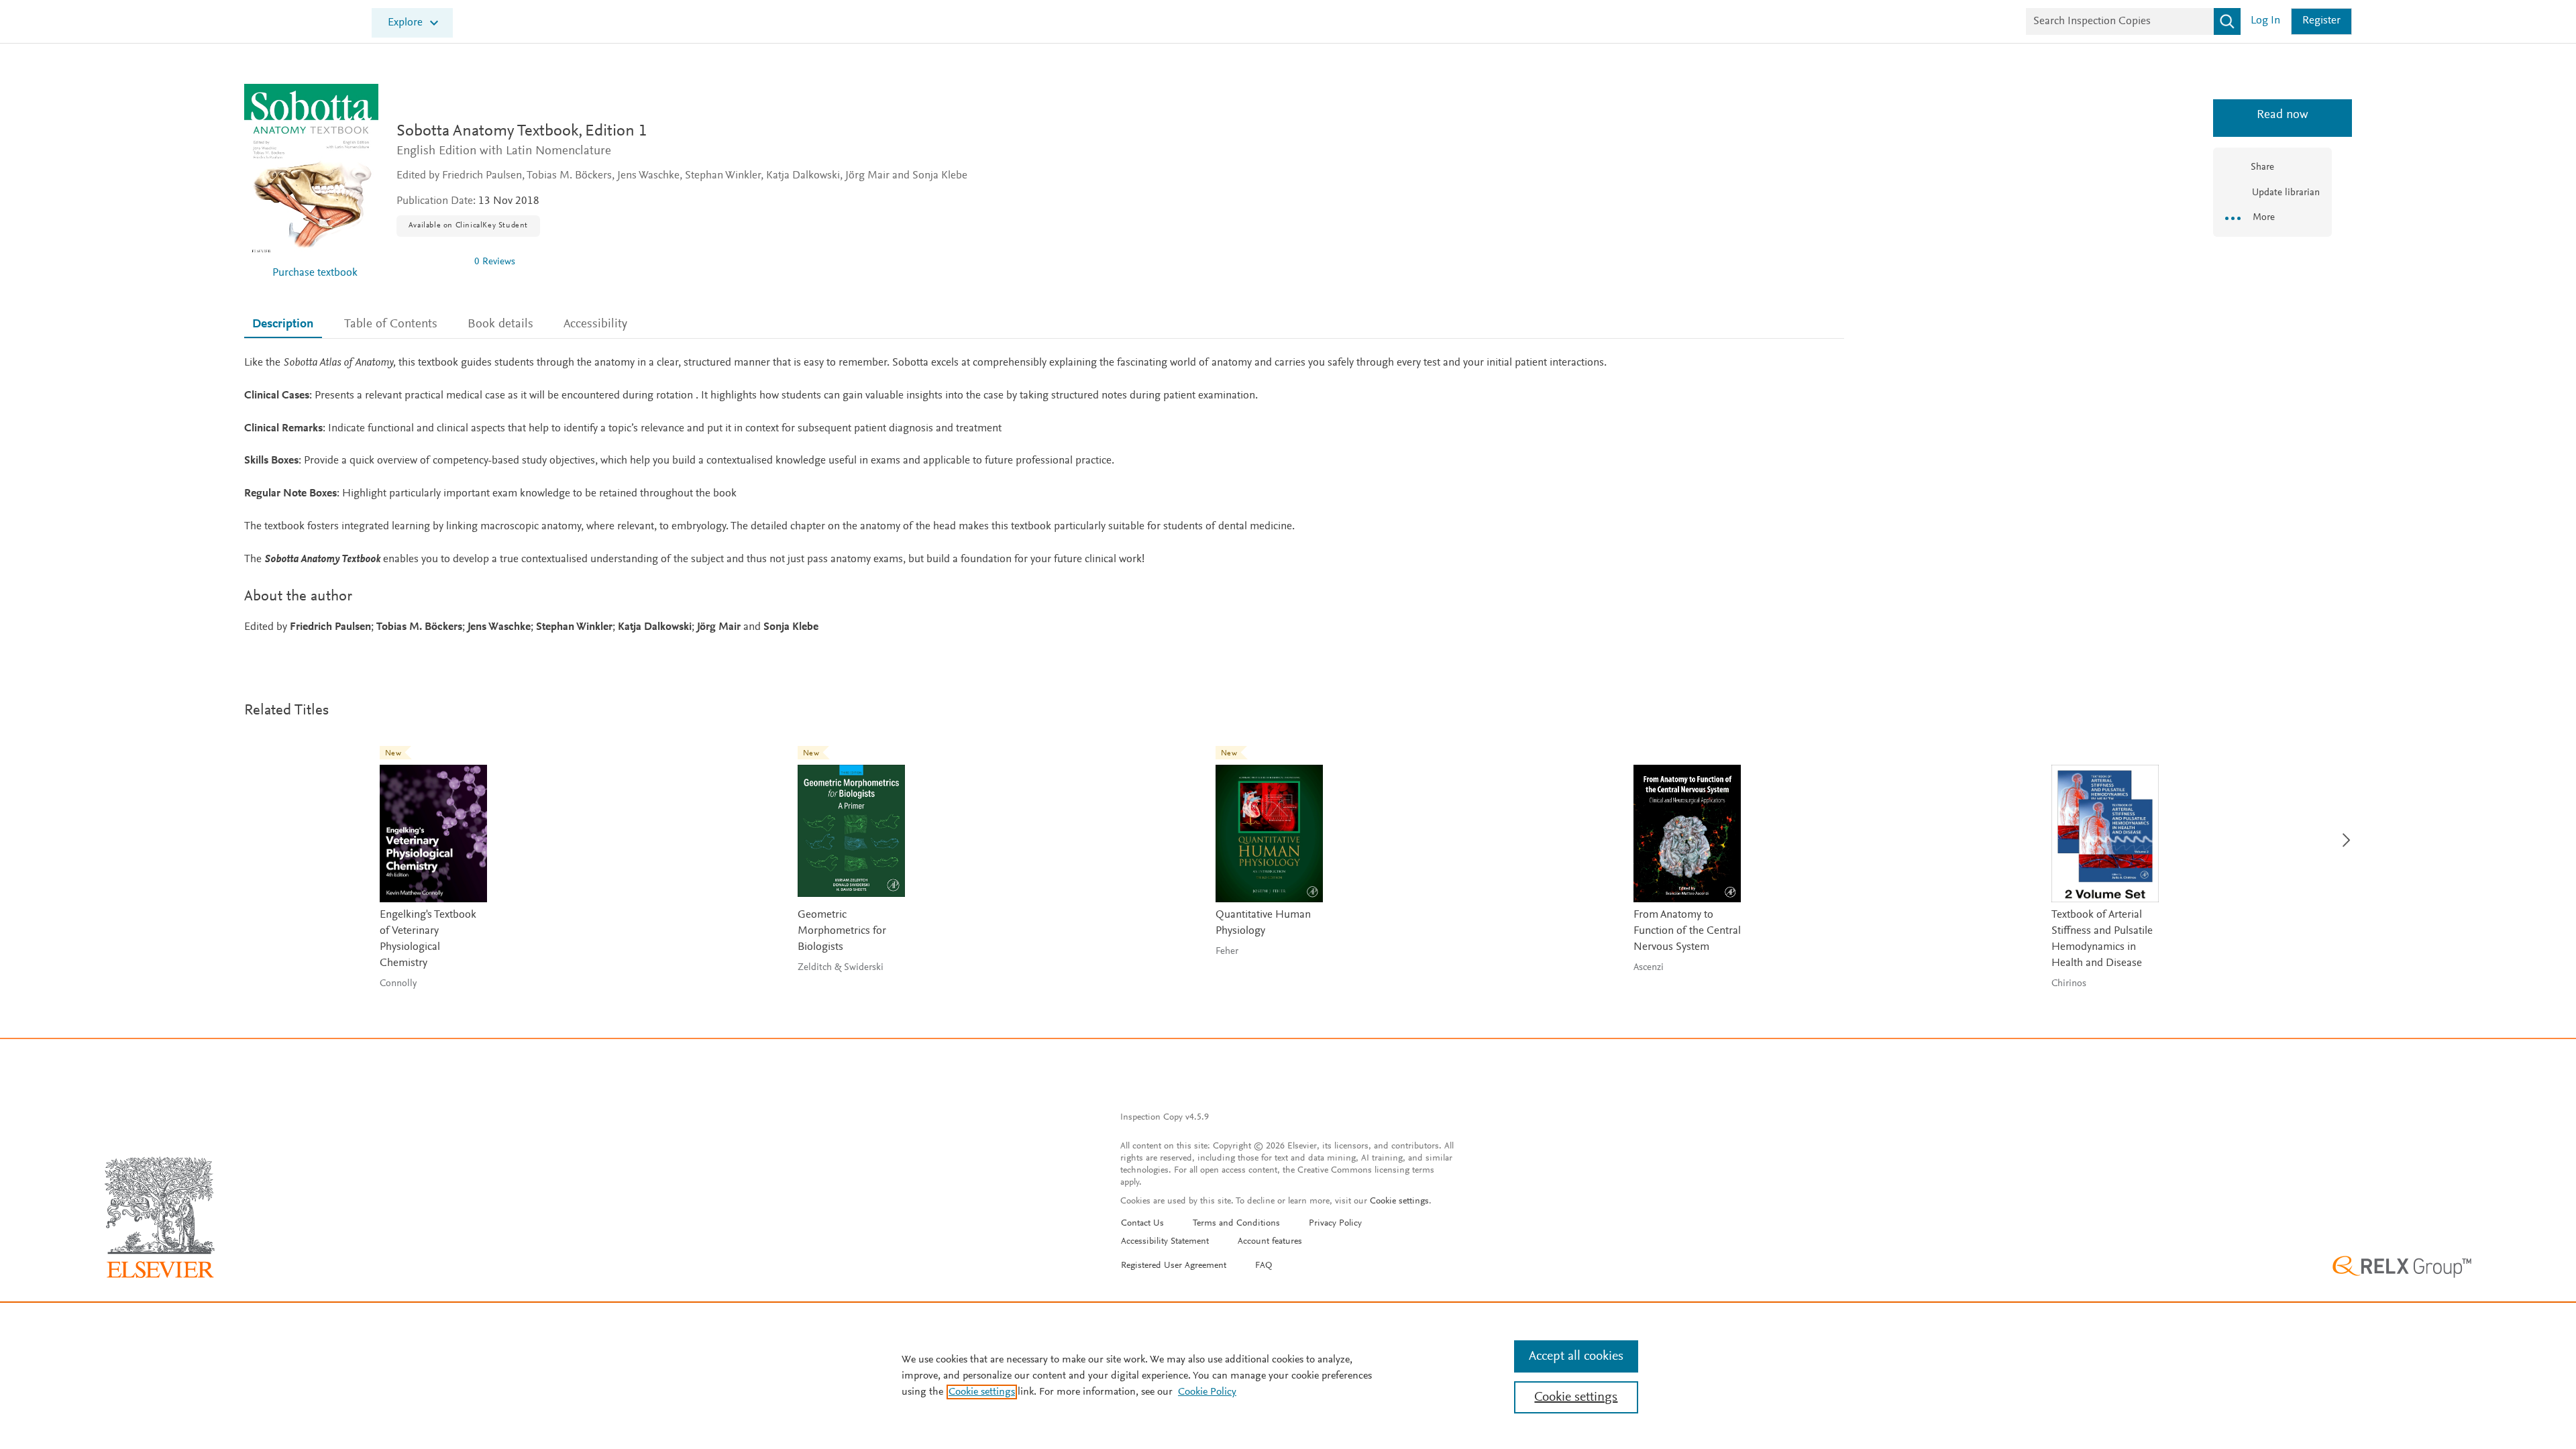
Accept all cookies (1576, 1356)
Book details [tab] (500, 324)
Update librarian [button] (2285, 193)
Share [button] (2262, 167)
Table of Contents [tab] (391, 324)
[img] (430, 262)
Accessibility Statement (1165, 1242)
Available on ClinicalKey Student (468, 225)
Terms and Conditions (1236, 1224)
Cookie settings (1399, 1201)
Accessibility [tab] (595, 324)
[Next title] (2343, 832)
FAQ (1264, 1266)
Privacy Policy (1335, 1224)
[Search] (2227, 21)
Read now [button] (2272, 115)
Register (2321, 21)
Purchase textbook (315, 273)
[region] (1288, 1375)
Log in (2265, 21)
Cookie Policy (1207, 1392)
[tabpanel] (1044, 495)
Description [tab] (283, 324)
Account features (1270, 1242)
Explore (405, 23)
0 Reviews (495, 262)
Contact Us (1142, 1224)
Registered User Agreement (1174, 1266)
